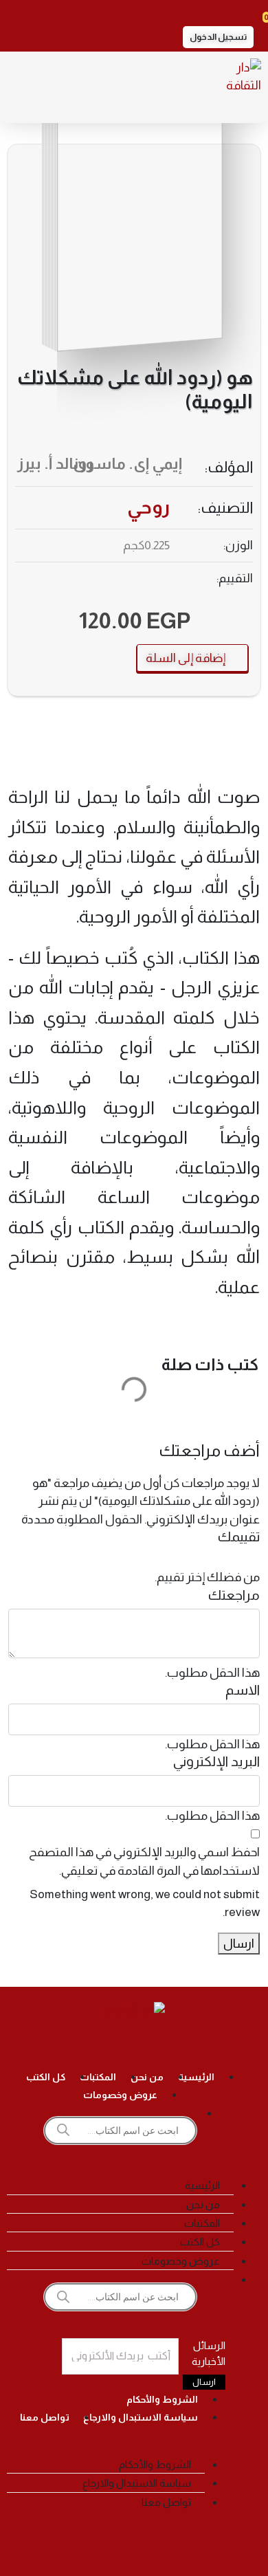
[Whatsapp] (61, 2045)
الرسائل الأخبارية (209, 2353)
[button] (218, 37)
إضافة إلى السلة (187, 658)
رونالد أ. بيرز (55, 464)
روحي (148, 507)
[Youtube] (98, 2045)
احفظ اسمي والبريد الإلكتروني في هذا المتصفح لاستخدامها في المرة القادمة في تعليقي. (144, 1861)
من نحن (147, 2077)
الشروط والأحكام (162, 2399)
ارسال (239, 1944)
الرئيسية (196, 2077)
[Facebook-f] (207, 2045)
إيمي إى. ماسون (127, 464)
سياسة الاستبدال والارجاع (141, 2417)
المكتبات (98, 2077)
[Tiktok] (134, 2045)
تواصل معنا (45, 2417)
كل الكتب (46, 2077)
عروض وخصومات (120, 2095)
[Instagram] (170, 2045)
